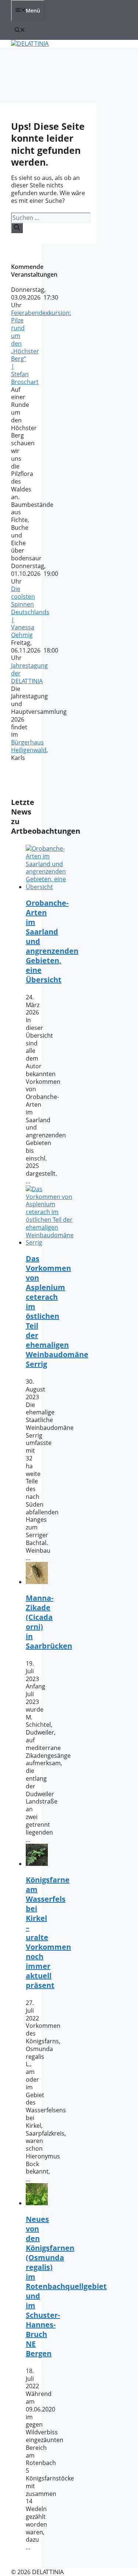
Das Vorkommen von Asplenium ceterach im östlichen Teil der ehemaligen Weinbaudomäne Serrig (57, 1311)
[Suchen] (17, 228)
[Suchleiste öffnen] (20, 30)
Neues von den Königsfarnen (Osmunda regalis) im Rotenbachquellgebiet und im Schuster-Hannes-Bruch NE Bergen (66, 2286)
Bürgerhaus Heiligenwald (29, 746)
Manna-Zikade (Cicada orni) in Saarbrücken (49, 1622)
